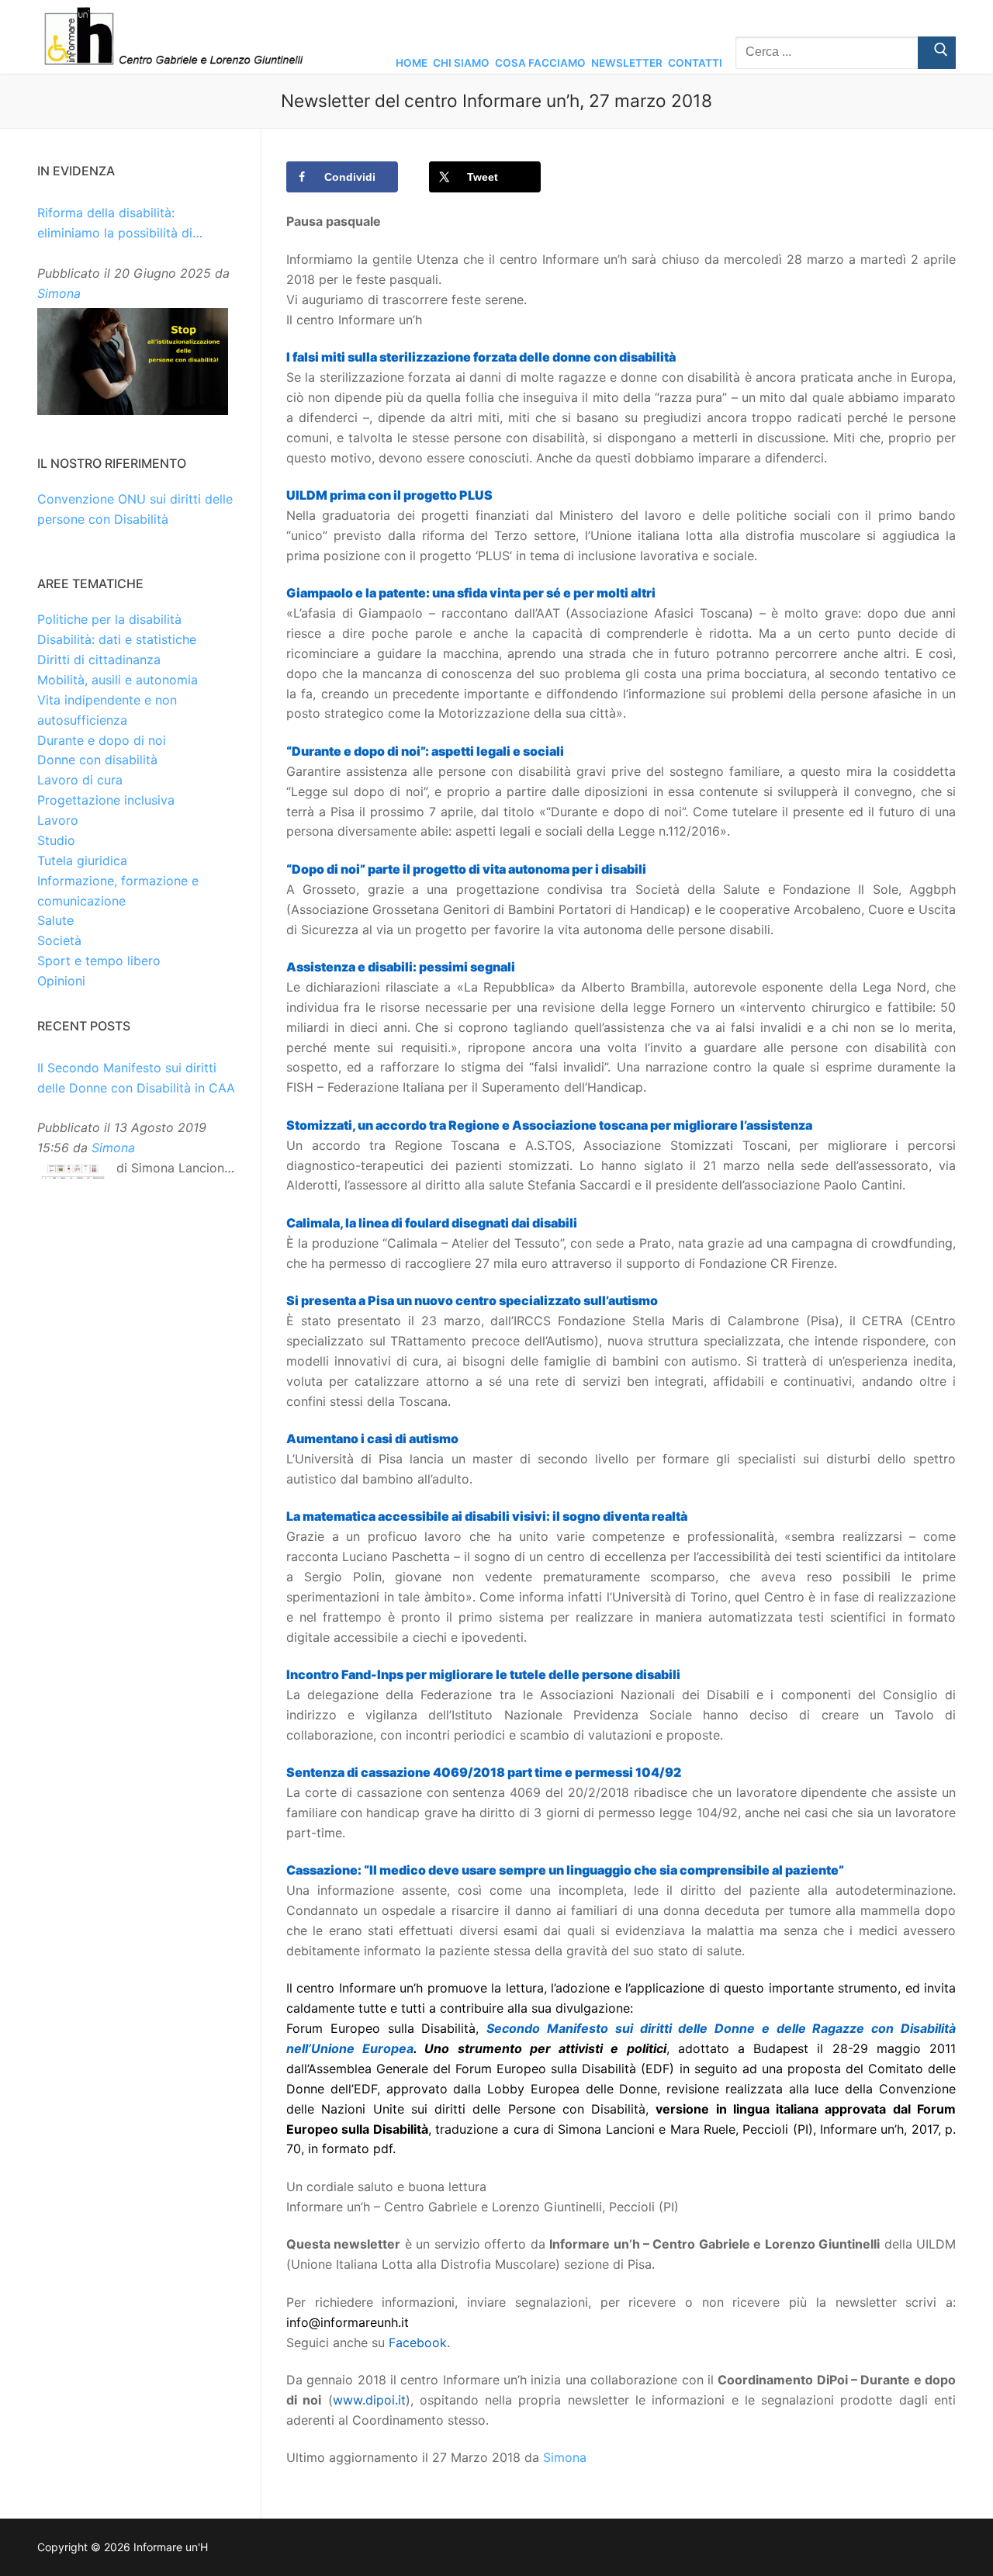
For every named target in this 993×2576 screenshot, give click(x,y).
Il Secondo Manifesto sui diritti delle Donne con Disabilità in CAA (136, 1078)
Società (59, 940)
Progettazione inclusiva (106, 800)
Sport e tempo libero (99, 961)
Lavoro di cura (80, 780)
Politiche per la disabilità (109, 619)
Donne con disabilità (97, 760)
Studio (56, 840)
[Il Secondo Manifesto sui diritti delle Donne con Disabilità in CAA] (73, 1175)
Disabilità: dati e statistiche (117, 639)
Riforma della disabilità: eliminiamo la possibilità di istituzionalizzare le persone (119, 224)
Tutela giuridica (82, 860)
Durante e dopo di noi (102, 740)
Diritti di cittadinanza (99, 660)
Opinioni (61, 981)
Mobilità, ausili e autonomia (118, 680)
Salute (55, 920)
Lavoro (58, 820)
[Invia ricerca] (937, 53)
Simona (565, 2457)
